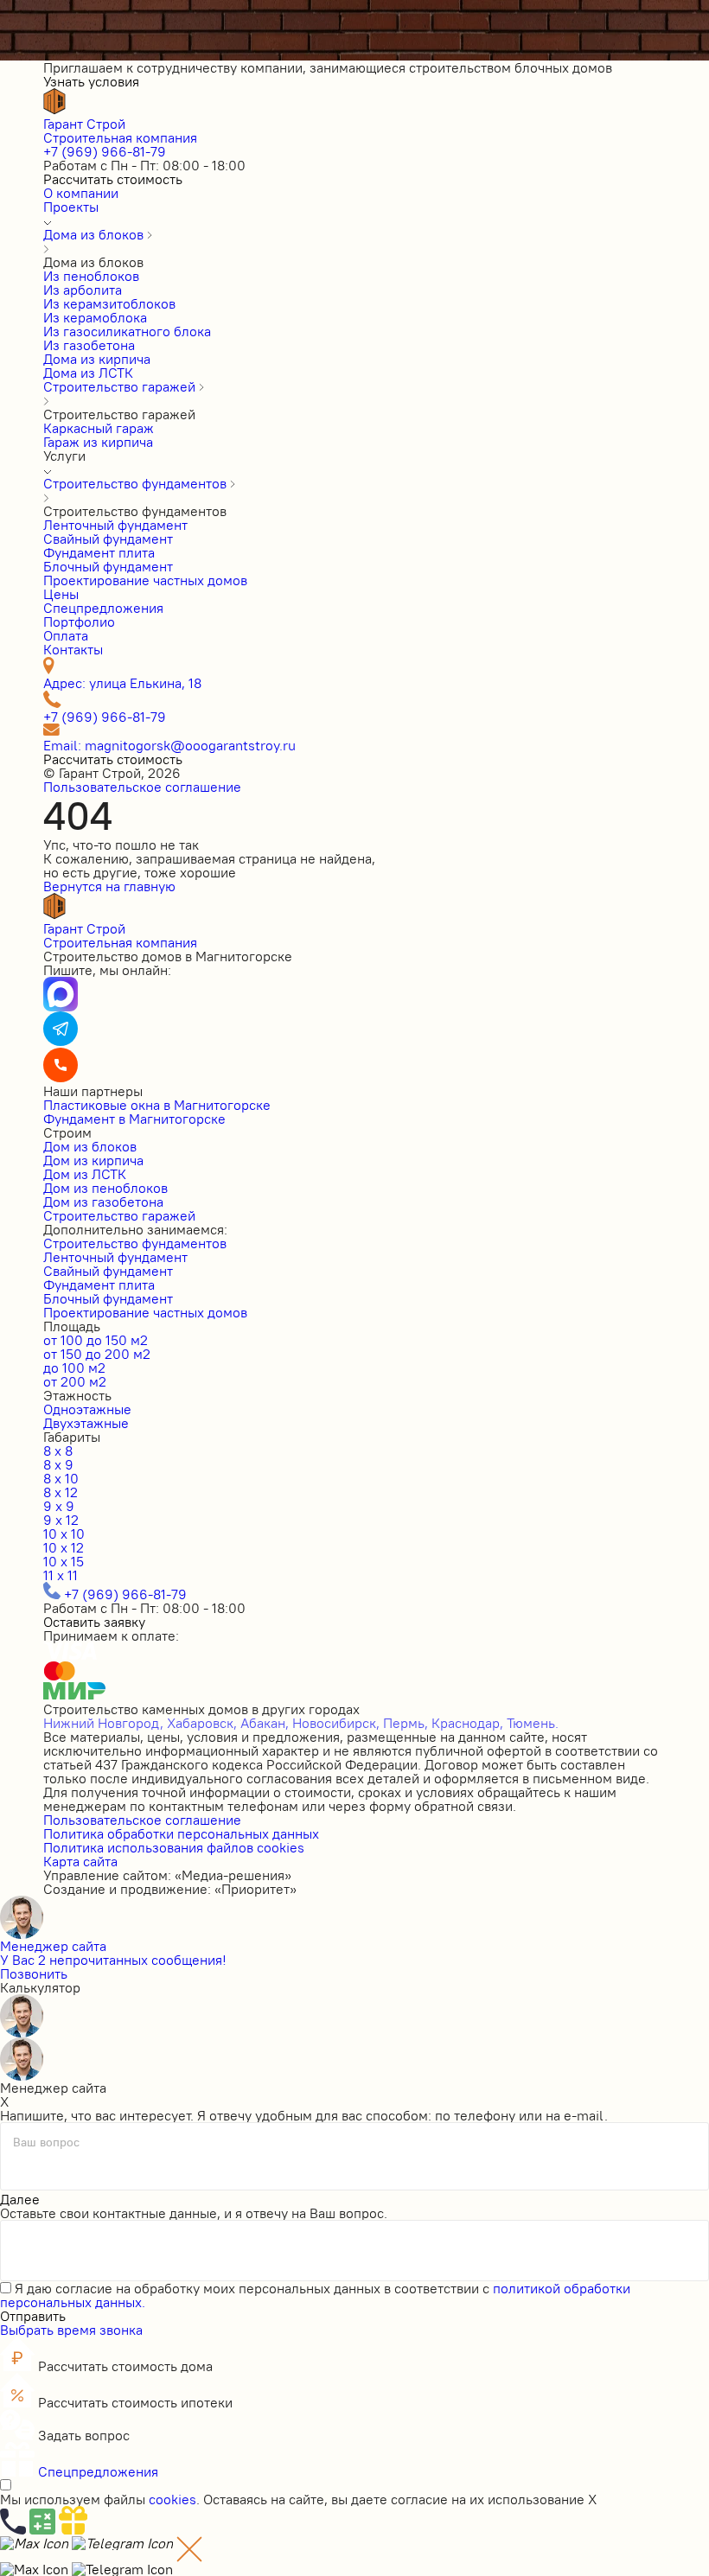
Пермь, (406, 1723)
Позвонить (34, 1973)
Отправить (33, 2316)
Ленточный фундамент (115, 1257)
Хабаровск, (202, 1723)
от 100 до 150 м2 (96, 1340)
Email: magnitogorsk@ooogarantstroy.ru (169, 745)
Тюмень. (533, 1723)
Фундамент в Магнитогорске (134, 1119)
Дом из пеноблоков (105, 1188)
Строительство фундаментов (135, 1243)
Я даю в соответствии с (315, 2295)
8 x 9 (58, 1464)
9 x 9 (59, 1506)
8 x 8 (58, 1451)
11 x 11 (61, 1575)
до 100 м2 (74, 1368)
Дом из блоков (90, 1146)
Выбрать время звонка (71, 2330)
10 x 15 (64, 1561)
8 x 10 (61, 1478)
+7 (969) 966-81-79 (105, 151)
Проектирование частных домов (145, 1312)
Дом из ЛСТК (85, 1174)
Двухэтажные (86, 1423)
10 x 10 (64, 1533)
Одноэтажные (87, 1409)
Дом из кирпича (93, 1160)
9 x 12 (61, 1520)
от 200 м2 (75, 1381)
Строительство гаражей (119, 1215)
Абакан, (265, 1723)
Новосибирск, (336, 1723)
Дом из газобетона (103, 1202)
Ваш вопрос (46, 2142)
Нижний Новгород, (103, 1723)
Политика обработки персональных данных (181, 1833)
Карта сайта (80, 1861)
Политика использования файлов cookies (174, 1847)
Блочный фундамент (108, 1298)
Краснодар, (467, 1723)
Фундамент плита (99, 1285)
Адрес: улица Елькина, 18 (122, 683)
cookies (172, 2499)
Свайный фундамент (108, 1271)
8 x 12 (61, 1492)
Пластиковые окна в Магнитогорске (157, 1105)
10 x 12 (64, 1547)
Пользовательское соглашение (142, 787)
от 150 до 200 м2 (97, 1354)
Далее (20, 2199)
